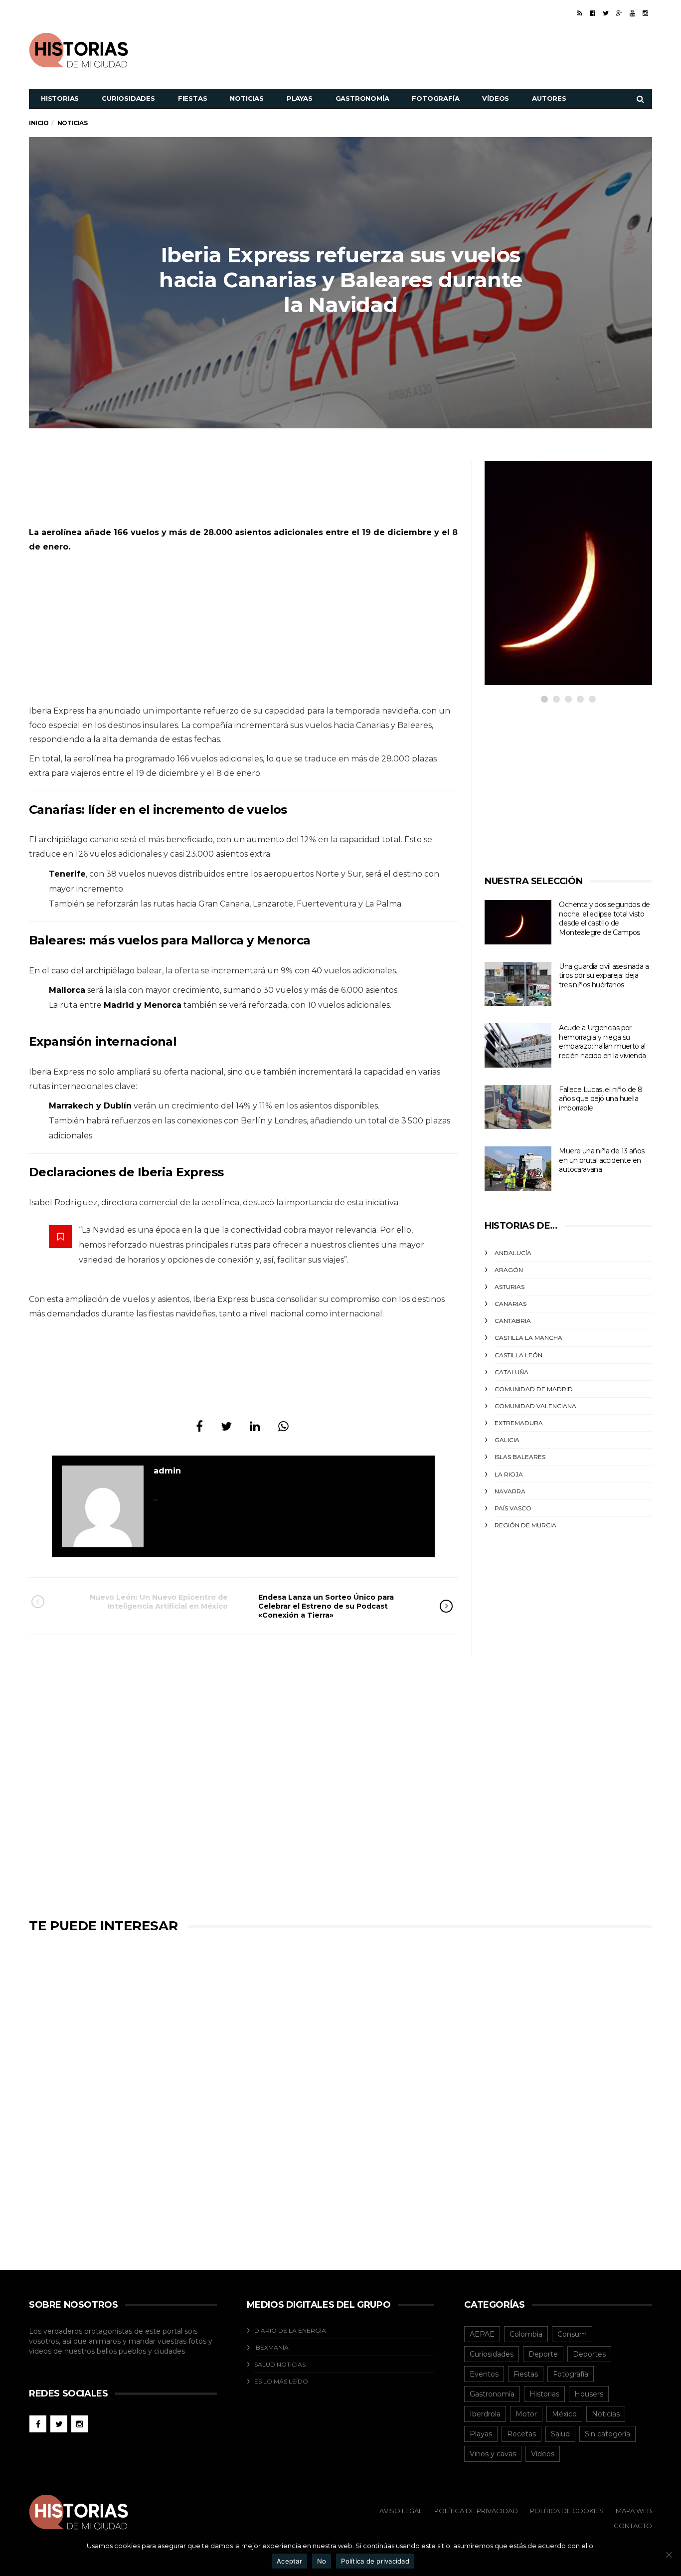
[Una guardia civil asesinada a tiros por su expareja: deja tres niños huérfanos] (518, 984)
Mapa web (634, 2511)
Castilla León (518, 1355)
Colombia (526, 2334)
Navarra (510, 1491)
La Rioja (509, 1474)
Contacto (633, 2526)
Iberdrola (485, 2414)
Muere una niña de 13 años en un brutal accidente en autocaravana (601, 1160)
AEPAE (482, 2334)
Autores (549, 98)
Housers (589, 2394)
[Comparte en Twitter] (226, 1426)
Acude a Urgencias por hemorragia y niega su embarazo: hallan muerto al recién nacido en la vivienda (602, 1042)
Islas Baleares (520, 1457)
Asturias (510, 1287)
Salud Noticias (280, 2364)
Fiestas (193, 98)
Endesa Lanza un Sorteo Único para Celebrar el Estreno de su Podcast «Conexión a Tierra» (326, 1606)
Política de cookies (567, 2511)
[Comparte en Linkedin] (255, 1426)
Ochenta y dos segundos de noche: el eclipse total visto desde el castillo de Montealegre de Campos (604, 919)
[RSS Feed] (580, 13)
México (564, 2414)
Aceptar (289, 2561)
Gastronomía (362, 98)
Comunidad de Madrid (534, 1389)
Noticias (247, 98)
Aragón (509, 1270)
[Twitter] (606, 13)
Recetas (521, 2434)
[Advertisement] (471, 49)
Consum (572, 2334)
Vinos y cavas (493, 2454)
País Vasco (513, 1508)
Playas (300, 98)
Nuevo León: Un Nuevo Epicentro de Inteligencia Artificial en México (159, 1602)
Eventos (484, 2374)
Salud (560, 2434)
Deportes (589, 2354)
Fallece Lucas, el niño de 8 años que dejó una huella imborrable (600, 1099)
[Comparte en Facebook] (199, 1426)
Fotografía (435, 98)
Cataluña (511, 1372)
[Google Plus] (619, 13)
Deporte (543, 2354)
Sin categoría (607, 2434)
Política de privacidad (375, 2561)
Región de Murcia (525, 1525)
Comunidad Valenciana (535, 1406)
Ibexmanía (271, 2347)
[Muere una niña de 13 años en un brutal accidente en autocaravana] (518, 1169)
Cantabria (513, 1321)
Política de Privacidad (476, 2511)
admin (167, 1471)
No (322, 2561)
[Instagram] (645, 13)
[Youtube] (632, 13)
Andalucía (513, 1253)
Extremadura (519, 1423)
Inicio (39, 123)
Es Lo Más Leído (281, 2381)
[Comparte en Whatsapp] (283, 1426)
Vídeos (496, 98)
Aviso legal (401, 2511)
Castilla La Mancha (528, 1338)
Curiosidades (128, 98)
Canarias (511, 1304)
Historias (60, 98)
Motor (526, 2414)
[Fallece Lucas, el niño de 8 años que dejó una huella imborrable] (518, 1107)
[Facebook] (593, 13)
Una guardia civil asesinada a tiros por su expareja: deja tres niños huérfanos (604, 976)
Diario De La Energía (290, 2330)
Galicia (507, 1440)
